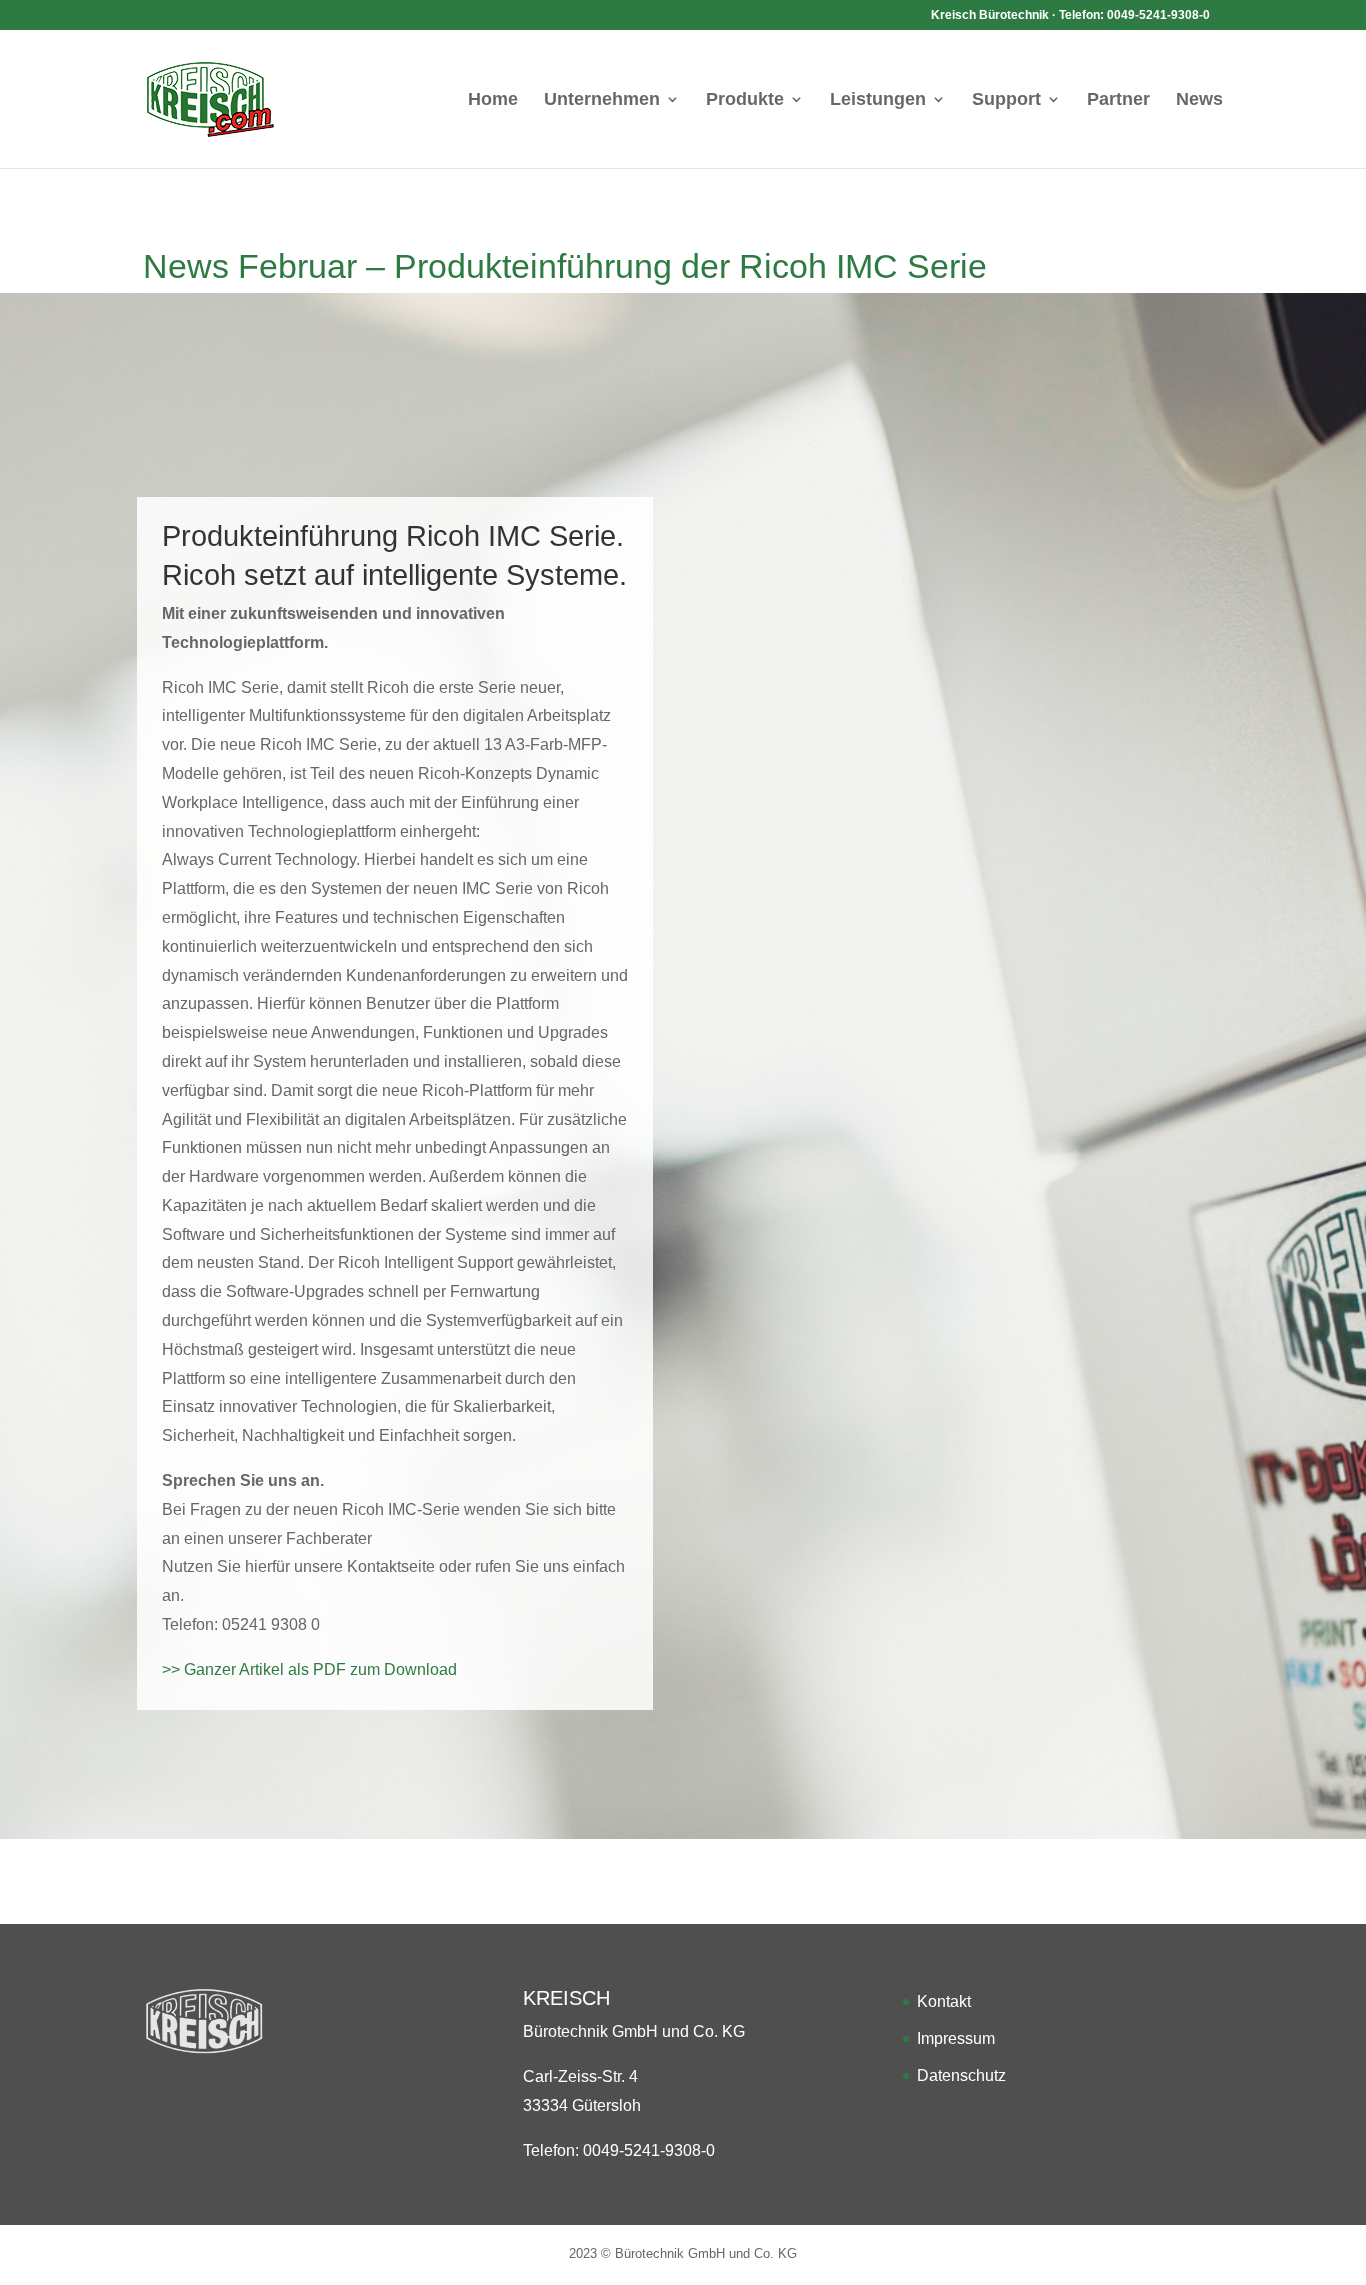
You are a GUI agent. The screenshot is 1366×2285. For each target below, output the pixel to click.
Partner (1118, 100)
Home (493, 100)
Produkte (745, 100)
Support (1006, 100)
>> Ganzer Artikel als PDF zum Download (309, 1669)
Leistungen (878, 100)
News (1199, 100)
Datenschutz (961, 2075)
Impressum (956, 2038)
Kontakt (944, 2001)
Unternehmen (602, 100)
